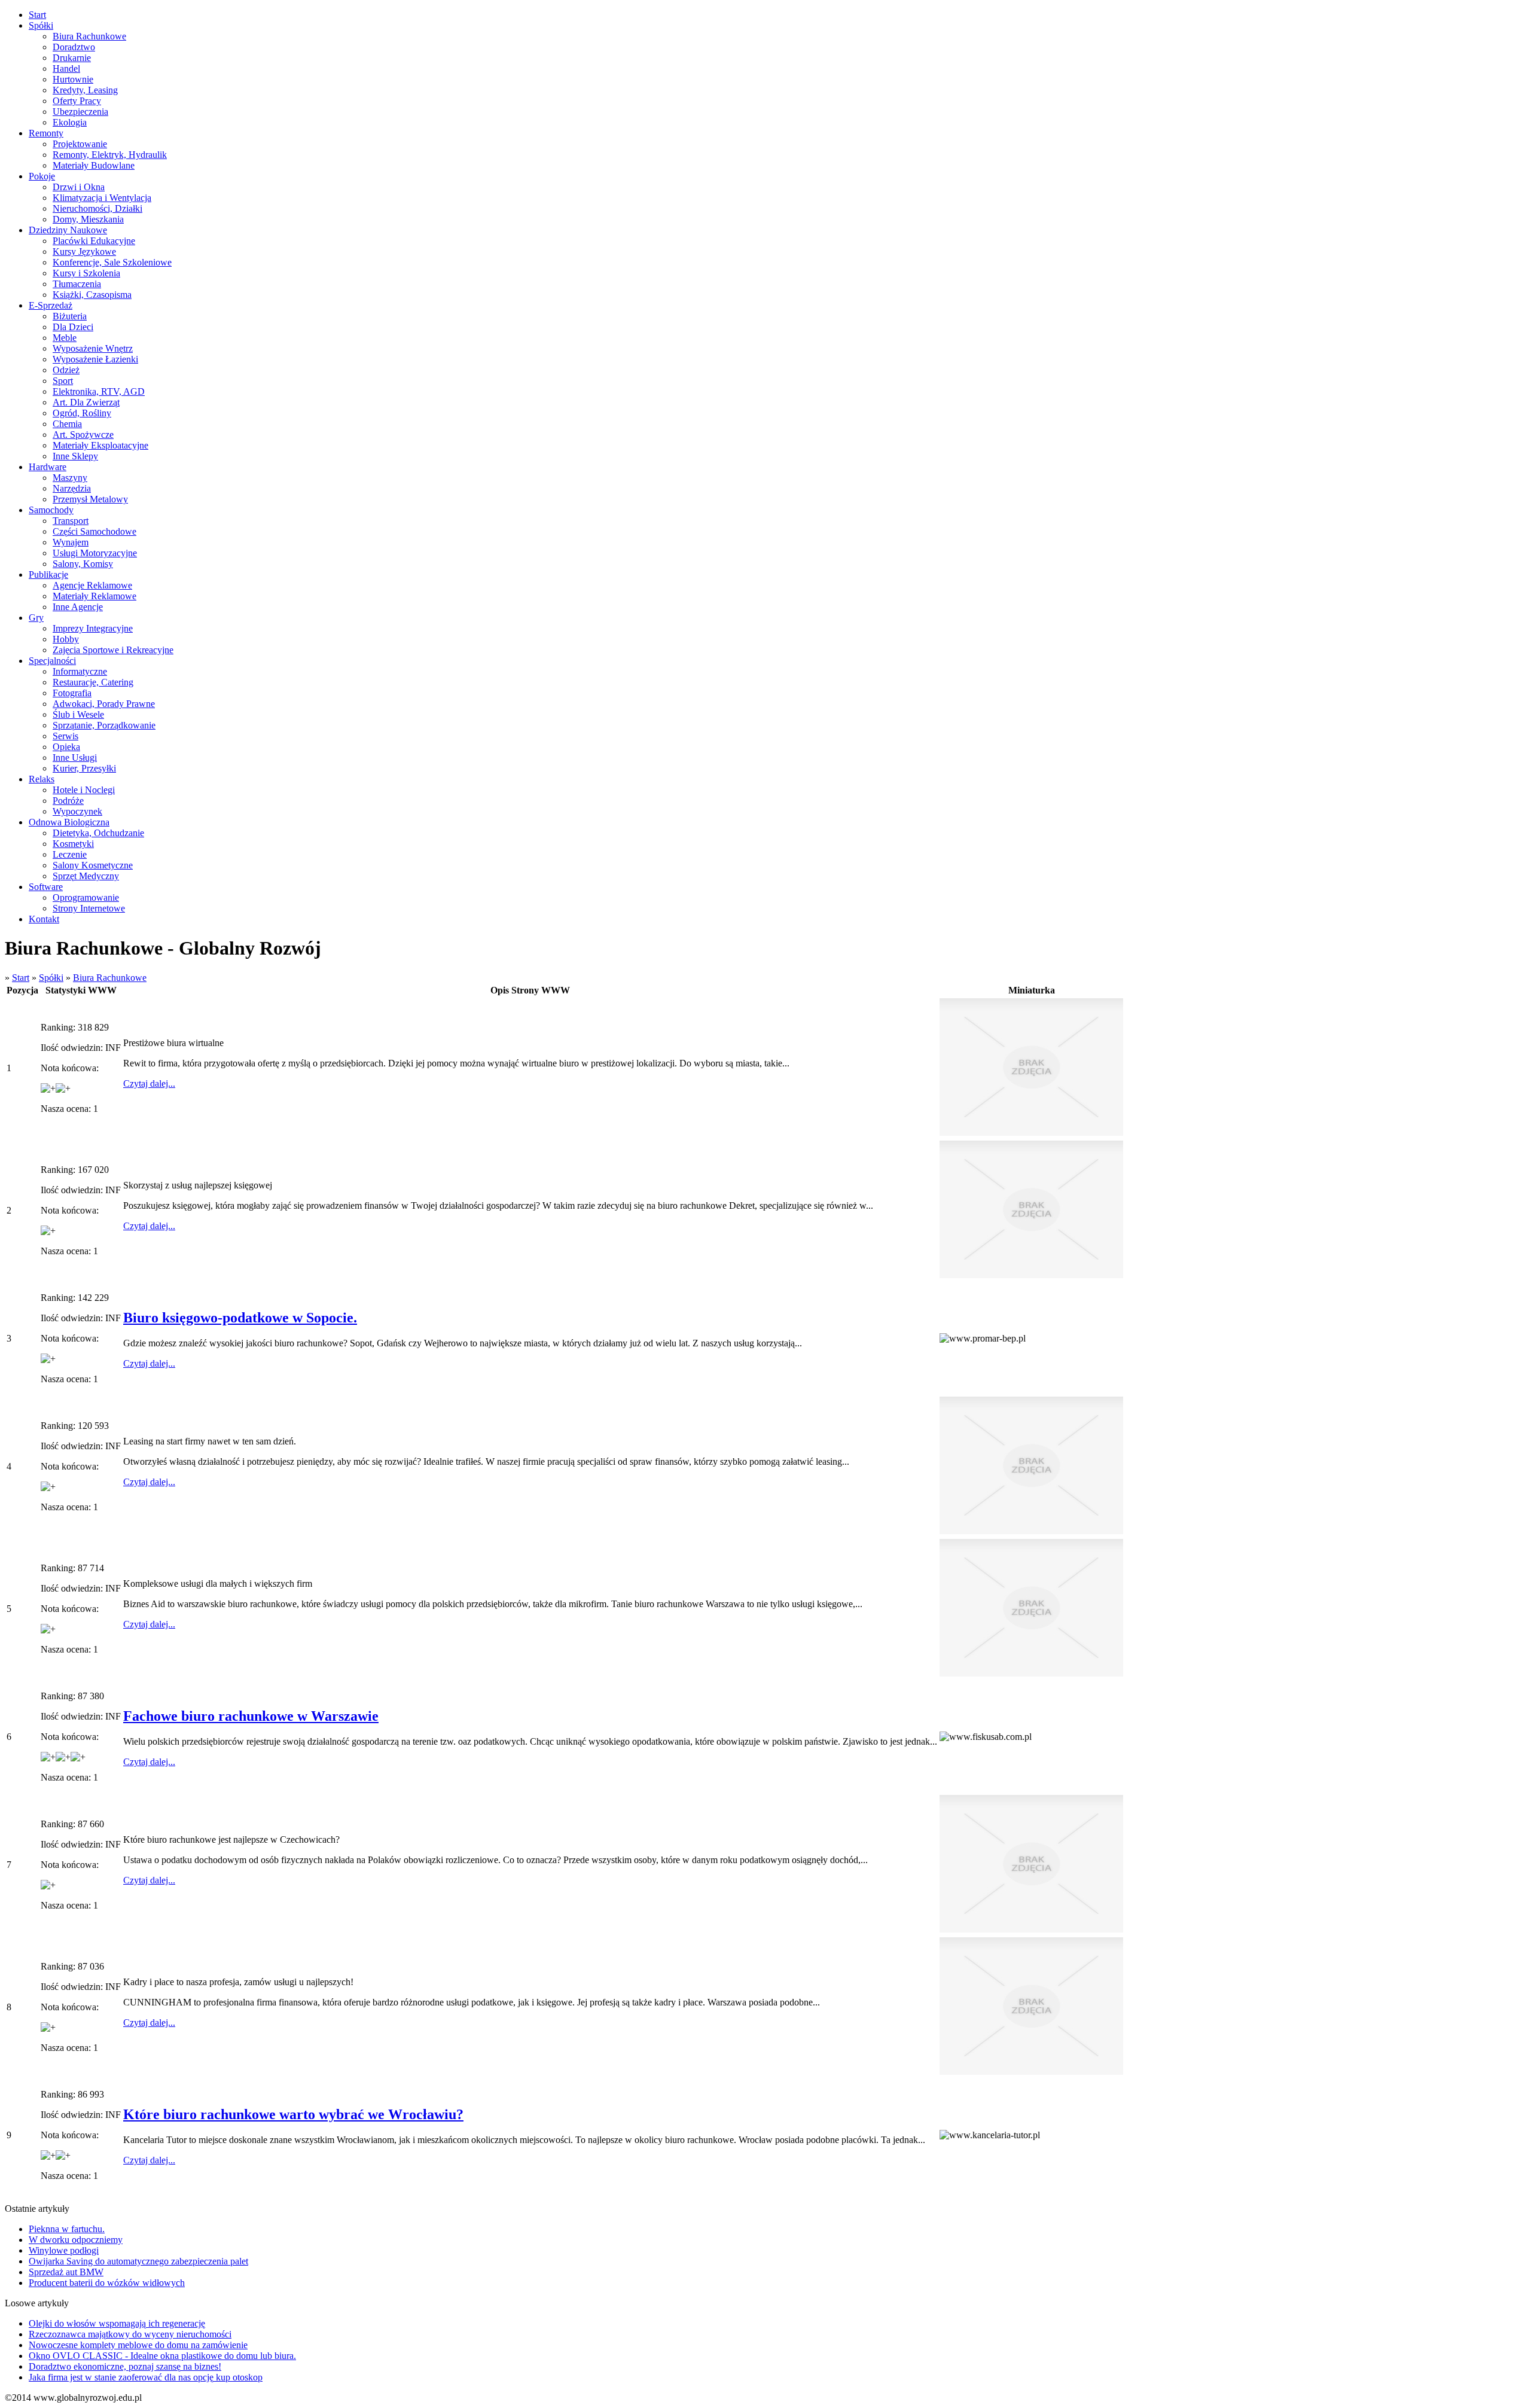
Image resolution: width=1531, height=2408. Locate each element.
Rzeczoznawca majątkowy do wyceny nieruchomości (130, 2334)
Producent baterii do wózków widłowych (107, 2283)
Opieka (66, 747)
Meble (65, 338)
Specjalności (52, 661)
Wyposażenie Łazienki (95, 359)
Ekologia (70, 122)
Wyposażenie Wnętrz (93, 348)
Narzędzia (72, 488)
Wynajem (71, 542)
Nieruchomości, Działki (97, 208)
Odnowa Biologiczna (69, 822)
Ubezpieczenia (80, 112)
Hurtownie (73, 79)
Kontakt (44, 919)
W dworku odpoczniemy (76, 2240)
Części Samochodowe (94, 531)
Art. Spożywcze (83, 435)
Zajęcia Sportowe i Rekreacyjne (113, 650)
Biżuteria (70, 316)
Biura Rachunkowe (89, 36)
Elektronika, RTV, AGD (99, 391)
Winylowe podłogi (64, 2250)
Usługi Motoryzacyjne (95, 553)
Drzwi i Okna (79, 187)
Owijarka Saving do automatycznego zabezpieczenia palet (138, 2261)
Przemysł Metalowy (90, 499)
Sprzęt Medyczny (86, 876)
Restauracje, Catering (93, 682)
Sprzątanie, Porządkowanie (104, 725)
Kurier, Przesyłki (84, 768)
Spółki (41, 25)
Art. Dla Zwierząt (86, 402)
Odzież (66, 370)
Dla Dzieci (73, 327)
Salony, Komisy (83, 564)
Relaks (42, 779)
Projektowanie (80, 144)
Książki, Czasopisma (92, 295)
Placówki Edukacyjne (94, 241)
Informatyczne (80, 671)
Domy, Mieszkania (88, 219)
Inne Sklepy (75, 456)
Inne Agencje (78, 607)
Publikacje (48, 574)
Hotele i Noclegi (84, 790)
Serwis (65, 736)
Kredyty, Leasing (85, 90)
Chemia (67, 424)
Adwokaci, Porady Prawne (104, 704)
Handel (66, 68)
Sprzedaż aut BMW (66, 2272)
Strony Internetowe (89, 908)
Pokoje (42, 176)
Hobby (66, 639)
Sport (63, 381)
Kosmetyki (73, 844)
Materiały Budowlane (94, 165)
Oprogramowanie (86, 897)
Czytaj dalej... (149, 1083)
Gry (36, 618)
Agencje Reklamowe (92, 585)
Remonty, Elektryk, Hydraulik (110, 155)
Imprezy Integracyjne (93, 628)
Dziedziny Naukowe (68, 230)
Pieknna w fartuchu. (67, 2229)
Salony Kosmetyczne (93, 865)
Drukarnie (72, 58)
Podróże (68, 801)
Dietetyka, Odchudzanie (98, 833)
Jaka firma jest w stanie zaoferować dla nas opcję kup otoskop (146, 2377)
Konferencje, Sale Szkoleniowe (112, 262)
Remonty (46, 133)
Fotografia (72, 693)
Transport (71, 521)
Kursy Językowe (84, 252)
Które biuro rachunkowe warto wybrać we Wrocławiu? (293, 2114)
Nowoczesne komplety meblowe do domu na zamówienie (138, 2345)
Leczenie (70, 854)
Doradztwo (74, 47)
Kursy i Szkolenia (86, 273)
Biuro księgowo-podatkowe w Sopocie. (240, 1318)
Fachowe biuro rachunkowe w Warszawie (251, 1716)
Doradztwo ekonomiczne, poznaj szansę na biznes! (125, 2366)
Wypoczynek (77, 811)
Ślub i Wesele (78, 714)
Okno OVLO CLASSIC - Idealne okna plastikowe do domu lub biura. (162, 2356)
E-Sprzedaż (51, 305)
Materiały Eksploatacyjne (100, 445)
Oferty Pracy (77, 101)
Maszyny (70, 478)
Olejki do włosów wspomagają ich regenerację (117, 2323)
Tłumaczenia (77, 284)
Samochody (51, 510)
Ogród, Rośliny (82, 413)
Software (46, 887)
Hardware (48, 467)
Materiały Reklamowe (94, 596)
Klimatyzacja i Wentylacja (102, 198)
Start (37, 15)
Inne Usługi (75, 758)
